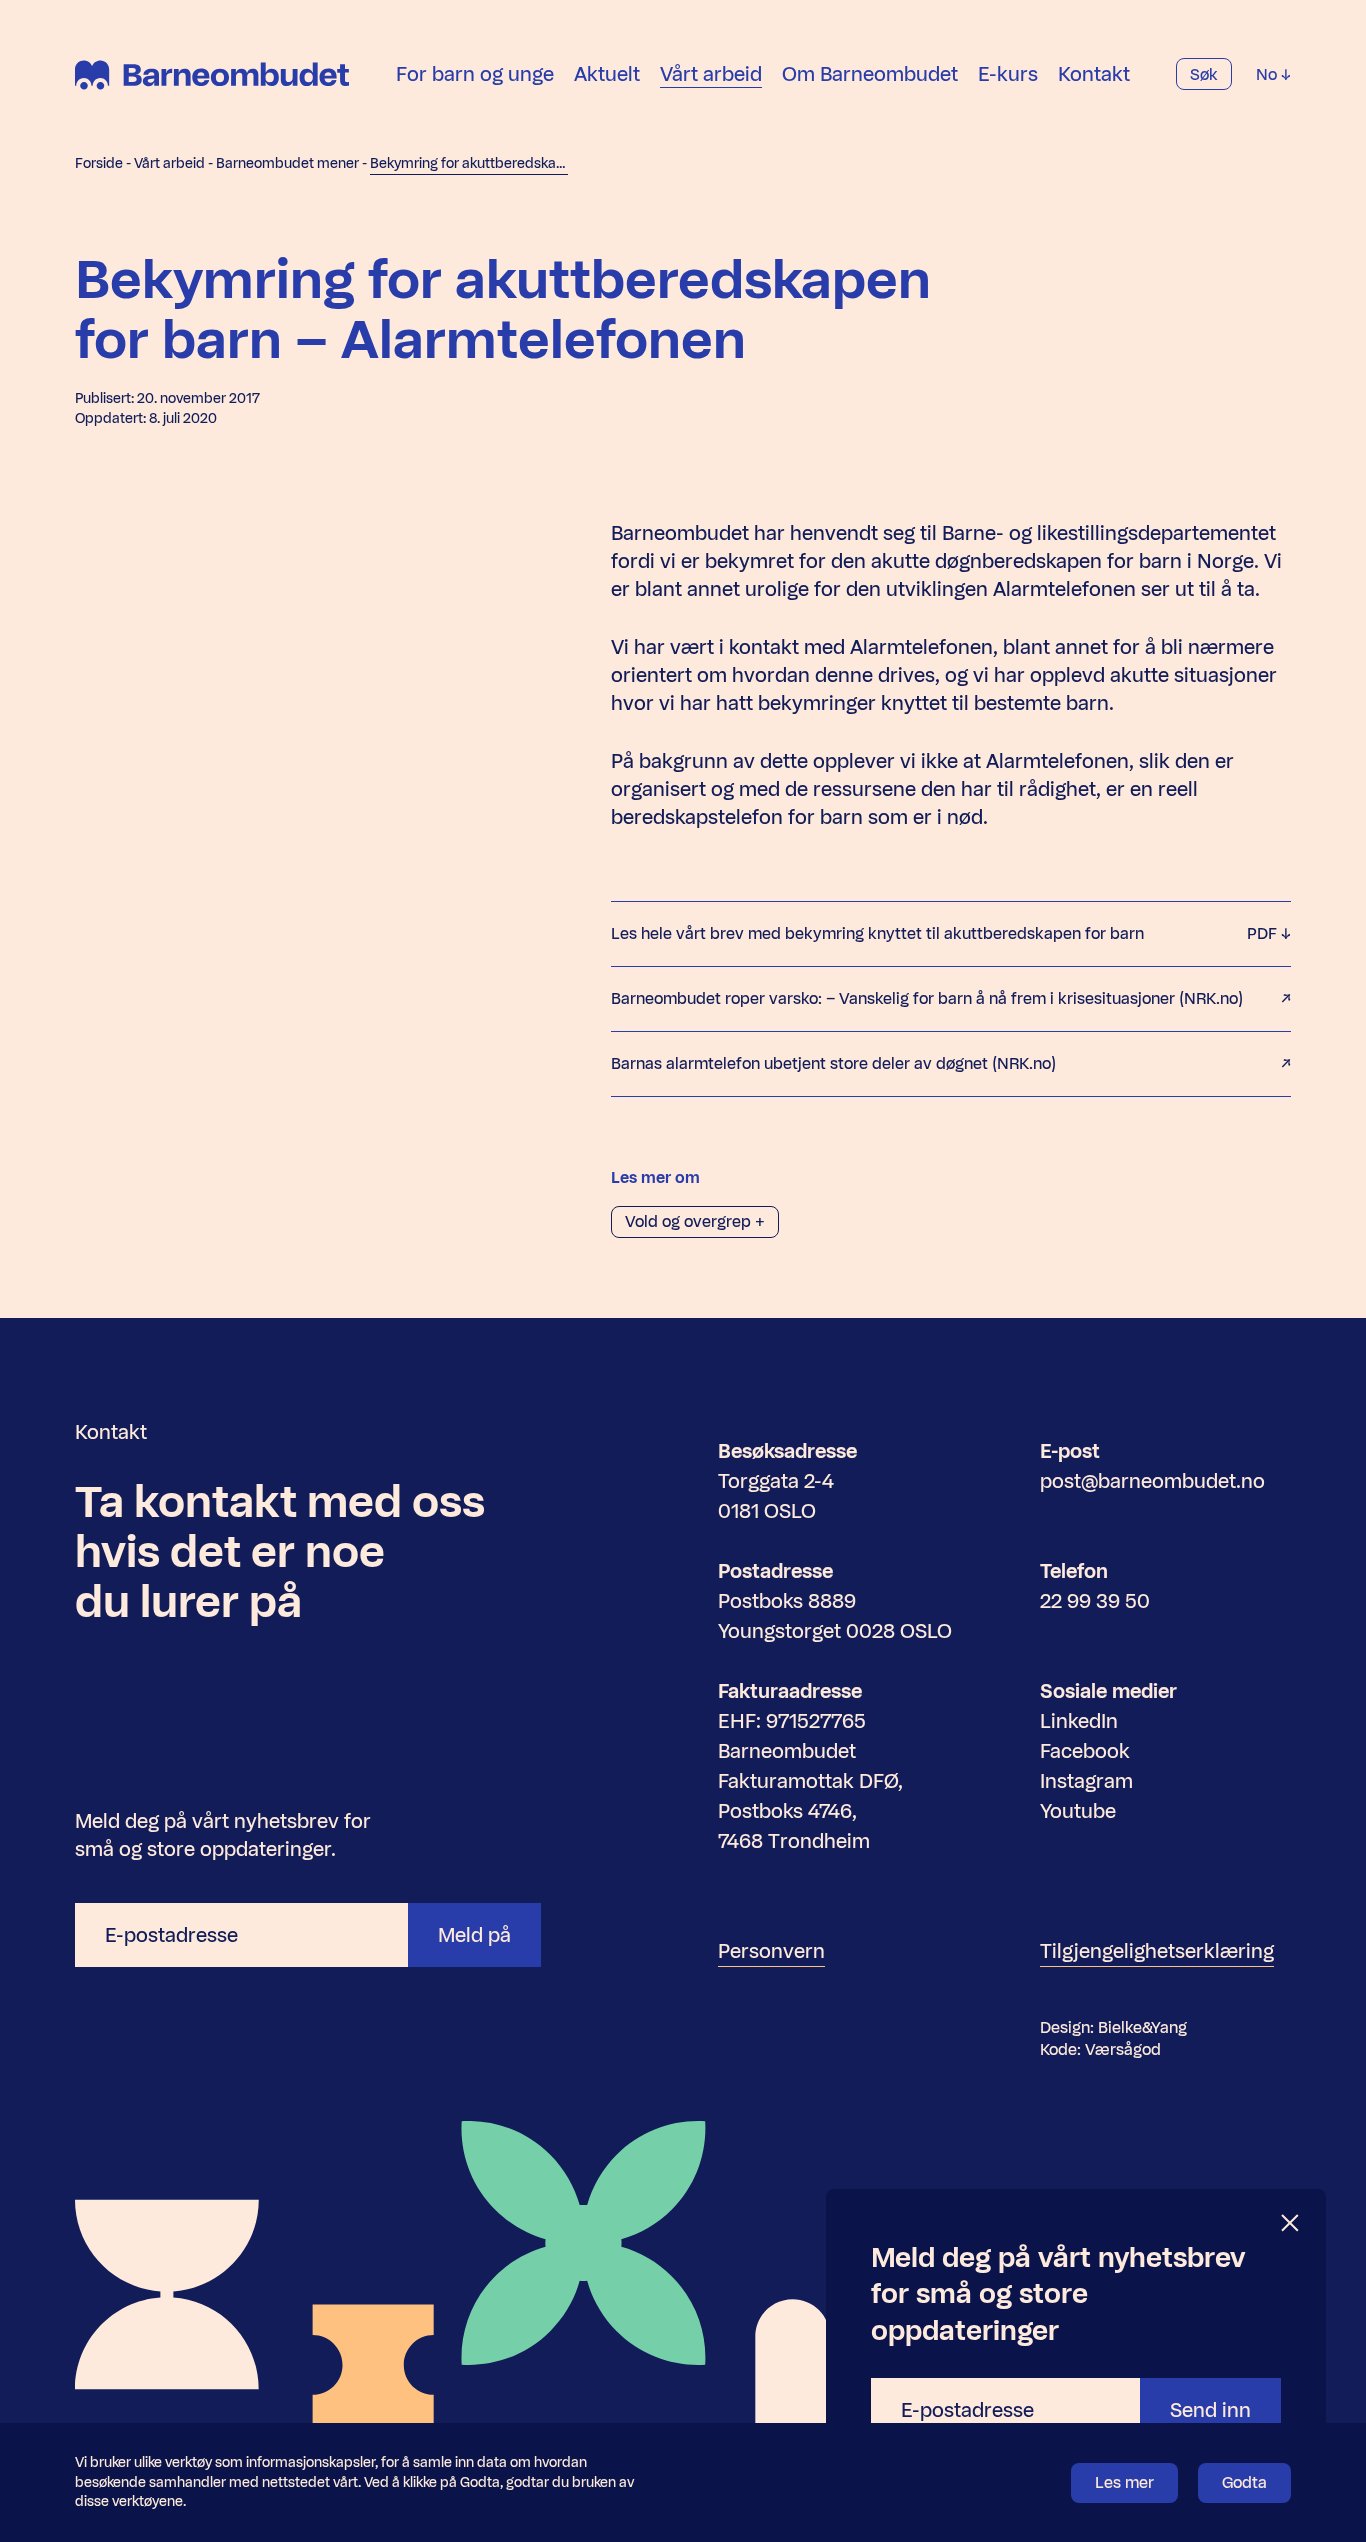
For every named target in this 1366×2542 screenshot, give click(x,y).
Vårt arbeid (711, 74)
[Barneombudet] (212, 75)
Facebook (1085, 1751)
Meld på (474, 1935)
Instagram (1086, 1781)
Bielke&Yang (1142, 2027)
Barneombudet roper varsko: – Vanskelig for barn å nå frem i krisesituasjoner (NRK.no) (927, 998)
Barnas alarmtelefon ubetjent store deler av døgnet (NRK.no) (833, 1063)
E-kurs (1008, 74)
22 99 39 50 (1095, 1601)
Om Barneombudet (870, 74)
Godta (1244, 2482)
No (1268, 74)
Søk (1204, 74)
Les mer (1124, 2482)
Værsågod (1123, 2049)
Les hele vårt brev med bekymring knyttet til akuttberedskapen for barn (946, 933)
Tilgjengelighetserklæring (1157, 1951)
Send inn (1210, 2410)
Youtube (1078, 1811)
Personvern (771, 1951)
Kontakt (1094, 74)
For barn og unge (475, 74)
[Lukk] (1291, 2223)
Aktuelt (607, 74)
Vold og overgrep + (695, 1221)
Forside (99, 163)
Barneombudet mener (287, 163)
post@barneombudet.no (1152, 1481)
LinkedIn (1079, 1721)
